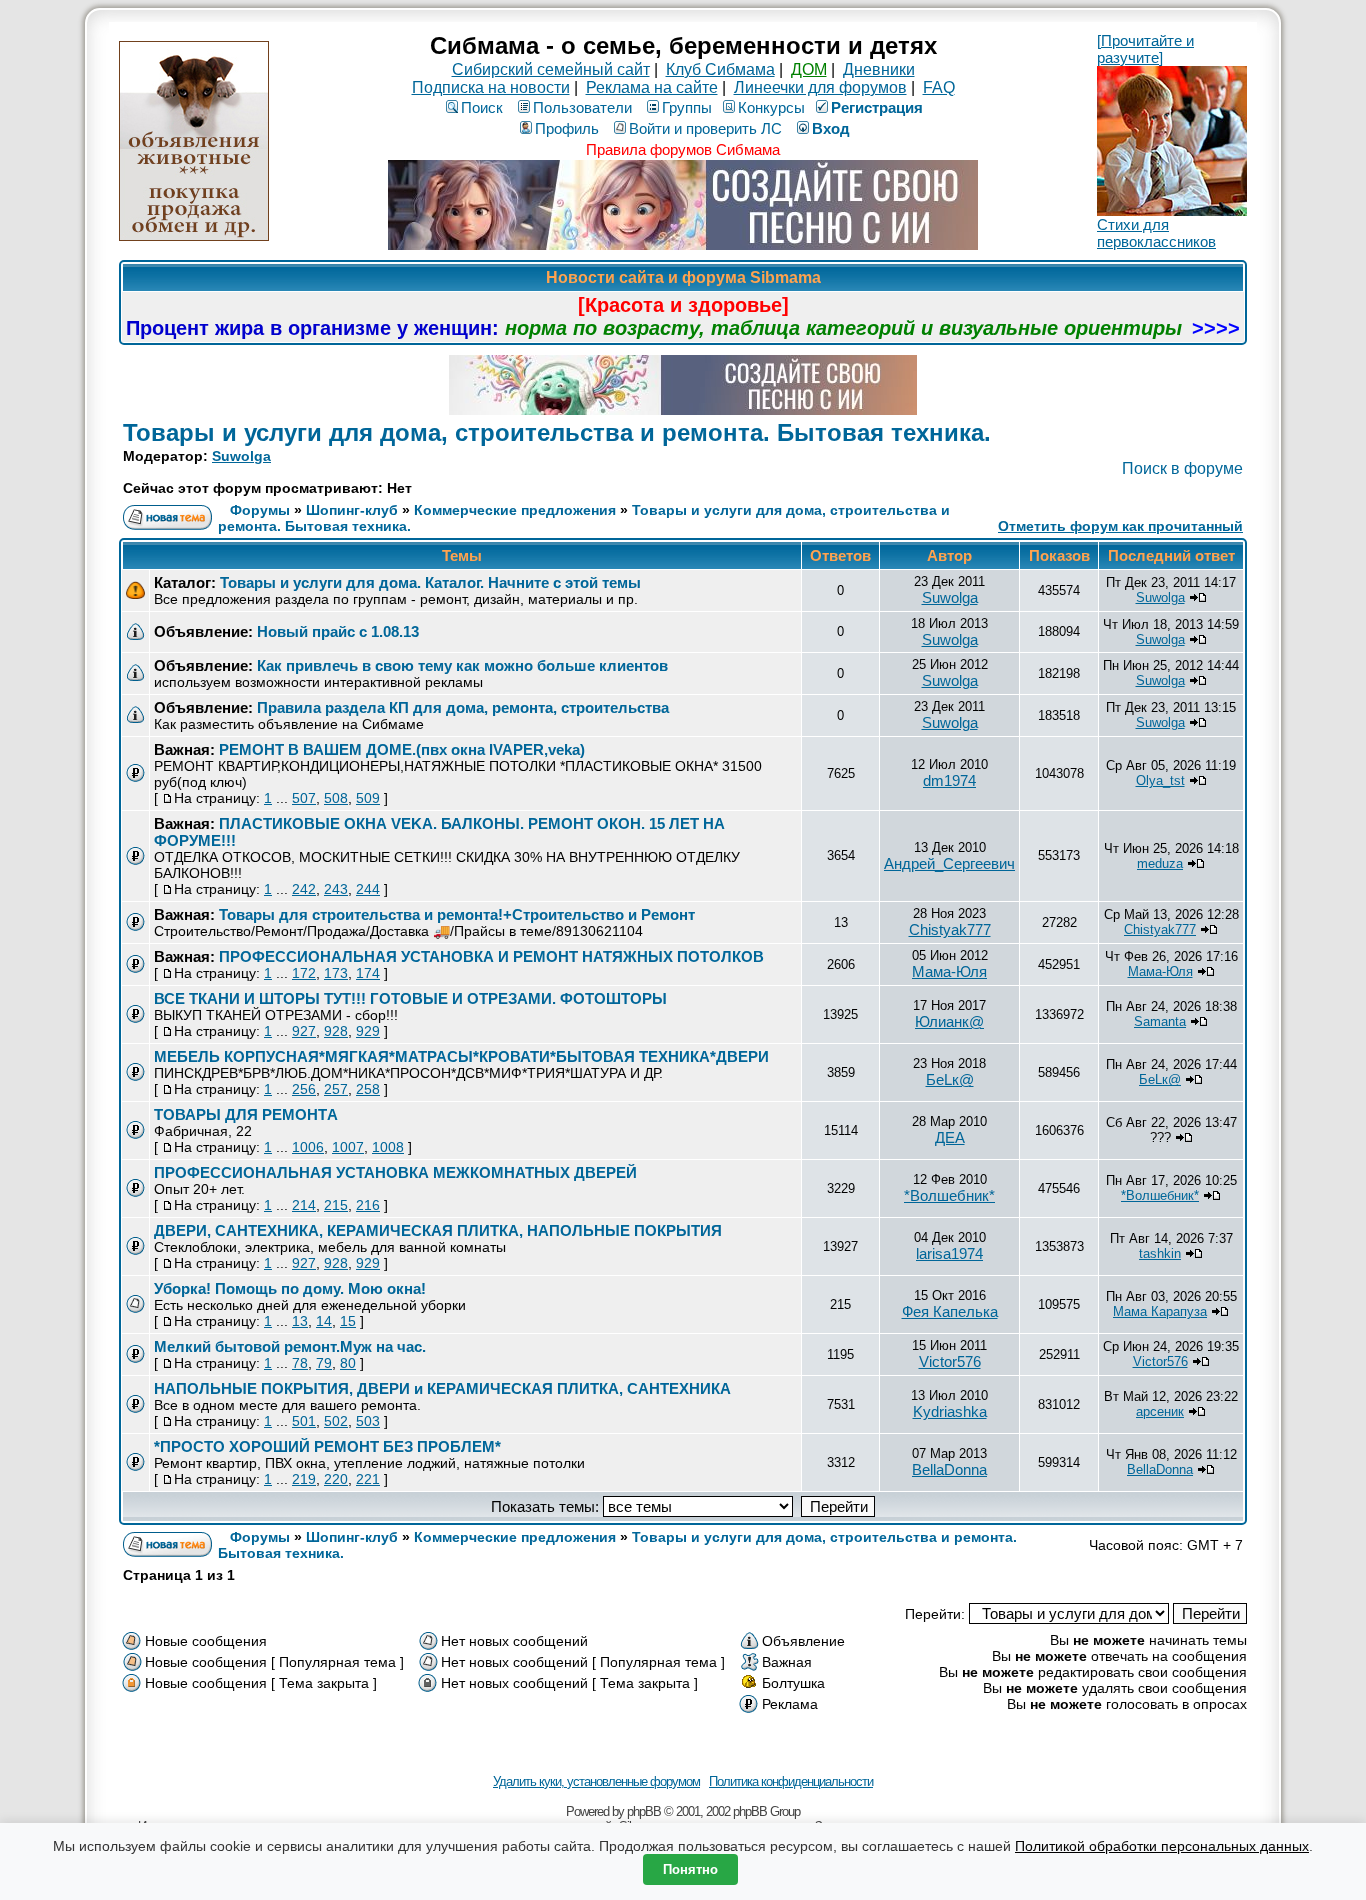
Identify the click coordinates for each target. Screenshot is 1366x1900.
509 (368, 798)
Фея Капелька (950, 1311)
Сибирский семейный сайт (551, 69)
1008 (388, 1147)
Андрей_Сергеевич (949, 863)
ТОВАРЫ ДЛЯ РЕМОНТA (246, 1114)
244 (368, 889)
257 (336, 1089)
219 (304, 1479)
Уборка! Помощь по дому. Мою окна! (290, 1288)
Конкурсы (771, 107)
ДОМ (809, 69)
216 (368, 1205)
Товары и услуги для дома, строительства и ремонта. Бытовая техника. (557, 432)
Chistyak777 (950, 929)
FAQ (939, 87)
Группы (687, 107)
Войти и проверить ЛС (705, 128)
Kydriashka (950, 1411)
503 (368, 1421)
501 (304, 1421)
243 (336, 889)
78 (300, 1363)
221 (368, 1479)
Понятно (690, 1869)
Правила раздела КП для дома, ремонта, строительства (463, 707)
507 (304, 798)
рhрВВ (644, 1811)
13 (300, 1321)
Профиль (567, 128)
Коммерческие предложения (515, 510)
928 (336, 1031)
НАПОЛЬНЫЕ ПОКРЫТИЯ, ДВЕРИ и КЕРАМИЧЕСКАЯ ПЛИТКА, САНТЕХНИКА (442, 1388)
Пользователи (582, 107)
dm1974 (949, 780)
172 (304, 973)
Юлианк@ (949, 1021)
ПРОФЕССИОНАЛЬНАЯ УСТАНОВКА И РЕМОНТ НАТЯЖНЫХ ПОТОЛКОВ (491, 956)
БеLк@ (950, 1079)
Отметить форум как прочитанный (1120, 526)
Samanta (1160, 1021)
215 (336, 1205)
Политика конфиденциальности (791, 1781)
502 (336, 1421)
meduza (1160, 863)
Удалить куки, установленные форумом (596, 1781)
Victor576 (950, 1361)
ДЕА (950, 1137)
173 (336, 973)
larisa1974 (949, 1253)
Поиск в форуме (1182, 468)
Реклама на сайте (652, 87)
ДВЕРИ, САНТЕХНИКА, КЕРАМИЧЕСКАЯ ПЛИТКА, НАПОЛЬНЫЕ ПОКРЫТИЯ (438, 1230)
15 (348, 1321)
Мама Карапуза (1160, 1311)
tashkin (1160, 1253)
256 (304, 1089)
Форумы (260, 510)
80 (348, 1363)
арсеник (1160, 1411)
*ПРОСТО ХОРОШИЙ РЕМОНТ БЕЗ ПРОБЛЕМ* (327, 1446)
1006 (308, 1147)
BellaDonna (949, 1469)
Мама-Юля (949, 971)
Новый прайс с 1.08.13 (338, 631)
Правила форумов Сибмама (683, 149)
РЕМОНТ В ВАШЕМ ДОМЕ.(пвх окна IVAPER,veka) (402, 749)
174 (368, 973)
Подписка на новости (491, 87)
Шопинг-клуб (352, 510)
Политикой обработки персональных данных (1162, 1846)
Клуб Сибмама (720, 69)
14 (324, 1321)
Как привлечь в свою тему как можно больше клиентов (462, 665)
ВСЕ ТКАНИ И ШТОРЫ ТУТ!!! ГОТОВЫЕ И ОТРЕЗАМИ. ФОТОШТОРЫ (410, 998)
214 (304, 1205)
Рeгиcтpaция (877, 107)
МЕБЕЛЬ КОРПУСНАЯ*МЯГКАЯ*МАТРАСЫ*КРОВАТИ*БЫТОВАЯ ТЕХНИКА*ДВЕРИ (461, 1056)
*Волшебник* (949, 1195)
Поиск (482, 107)
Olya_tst (1160, 780)
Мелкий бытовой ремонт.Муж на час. (290, 1346)
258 (368, 1089)
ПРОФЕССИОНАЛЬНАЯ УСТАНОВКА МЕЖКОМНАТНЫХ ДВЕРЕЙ (395, 1172)
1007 (348, 1147)
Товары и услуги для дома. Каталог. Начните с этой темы (430, 582)
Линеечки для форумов (820, 87)
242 (304, 889)
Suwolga (241, 456)
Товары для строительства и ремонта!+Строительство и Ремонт (457, 914)
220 (336, 1479)
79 (324, 1363)
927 (304, 1031)
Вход (831, 128)
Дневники (879, 69)
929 (368, 1031)
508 (336, 798)
